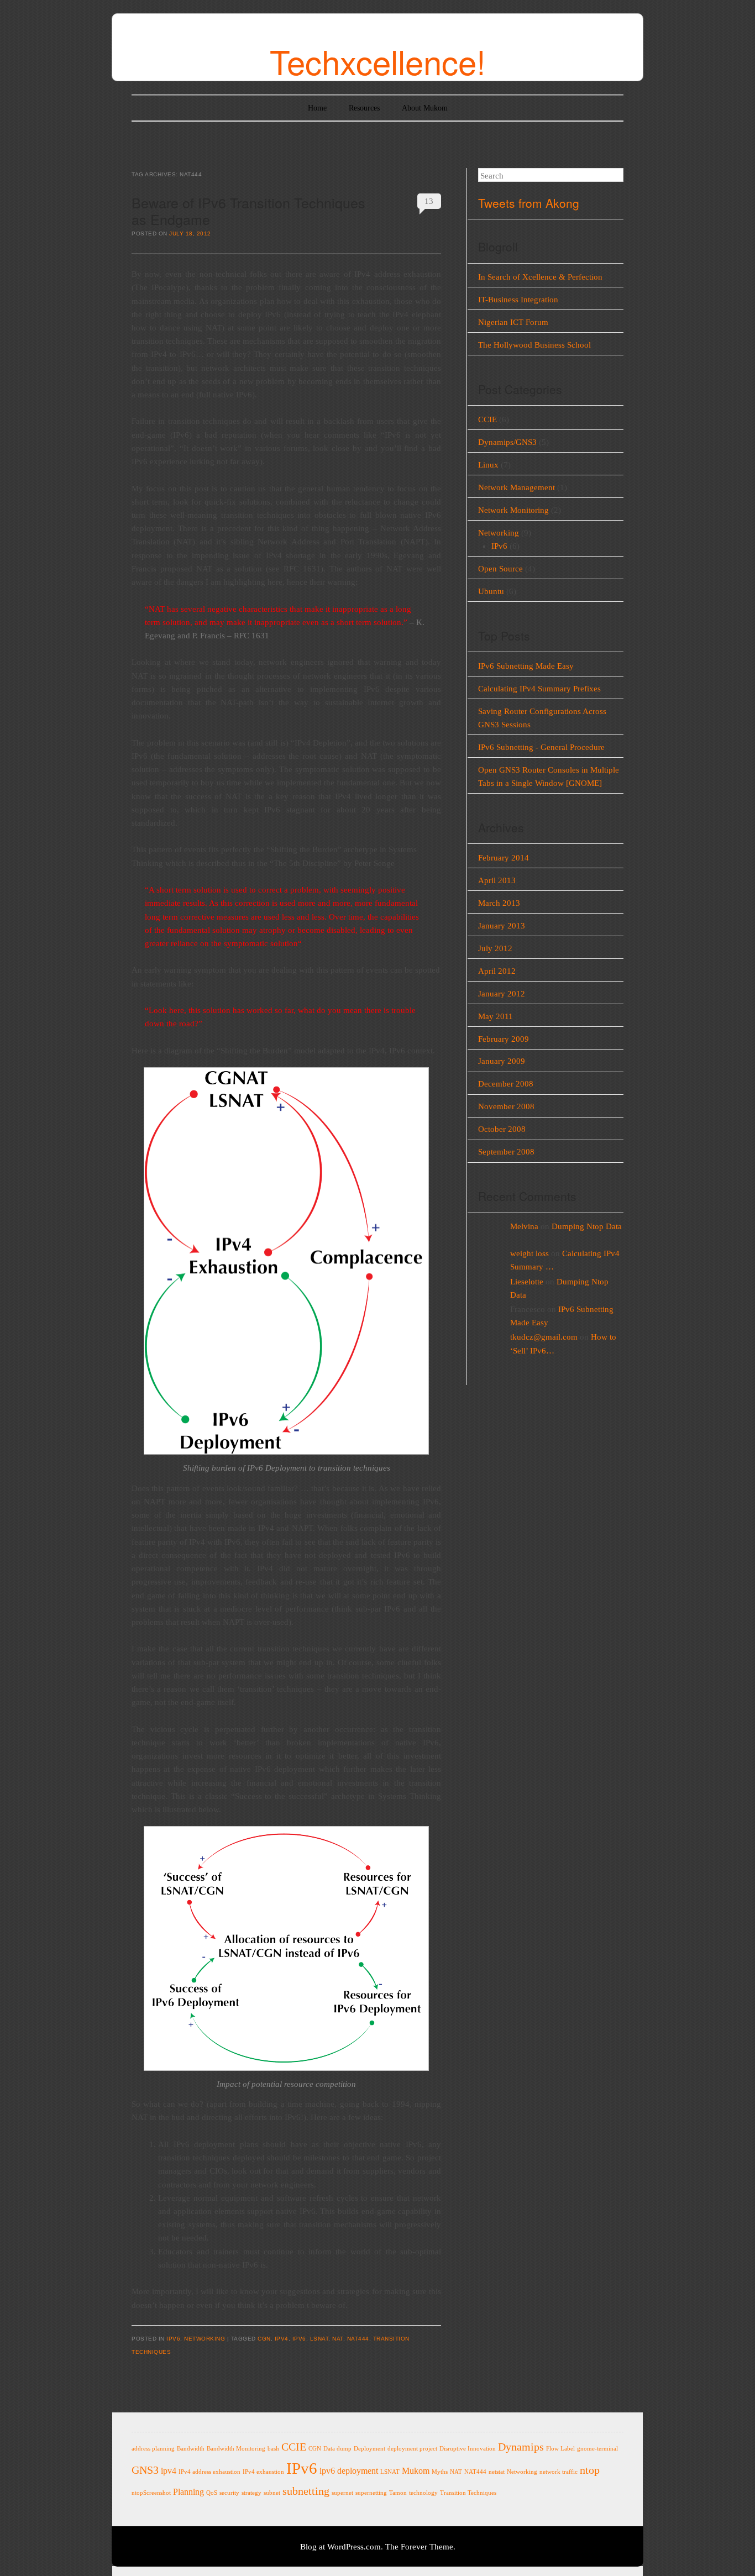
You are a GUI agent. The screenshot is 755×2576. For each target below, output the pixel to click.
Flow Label (560, 2449)
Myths (440, 2472)
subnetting (306, 2491)
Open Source (500, 569)
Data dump (337, 2449)
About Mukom (425, 108)
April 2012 (497, 971)
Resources (364, 108)
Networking (205, 2339)
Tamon (398, 2493)
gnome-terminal (597, 2449)
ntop (590, 2470)
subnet (272, 2493)
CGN (264, 2339)
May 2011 (496, 1016)
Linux (488, 465)
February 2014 (504, 858)
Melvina (524, 1226)
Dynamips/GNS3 (507, 442)
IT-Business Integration (518, 300)
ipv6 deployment (349, 2471)
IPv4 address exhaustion (209, 2472)
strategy (251, 2493)
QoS (212, 2493)
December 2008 (506, 1084)
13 (429, 201)
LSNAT (319, 2339)
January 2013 (502, 926)
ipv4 (282, 2339)
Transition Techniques (468, 2493)
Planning (188, 2492)
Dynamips (521, 2447)
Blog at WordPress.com (340, 2547)
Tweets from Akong (529, 203)
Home (317, 108)
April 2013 (497, 880)
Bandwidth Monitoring (236, 2449)
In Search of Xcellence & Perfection (540, 277)
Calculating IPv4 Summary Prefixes (539, 689)
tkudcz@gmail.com (544, 1337)
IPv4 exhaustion (263, 2472)
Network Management (517, 487)
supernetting (371, 2493)
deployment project (412, 2449)
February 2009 (504, 1039)
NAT (338, 2339)
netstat (497, 2472)
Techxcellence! (378, 61)
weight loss (529, 1253)
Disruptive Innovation (468, 2449)
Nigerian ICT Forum (513, 322)
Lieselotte (527, 1282)
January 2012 (502, 994)
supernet (342, 2493)
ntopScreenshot (151, 2493)
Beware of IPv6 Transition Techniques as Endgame (248, 210)
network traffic (559, 2472)
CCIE (487, 419)
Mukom (416, 2471)
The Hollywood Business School (534, 345)
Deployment (369, 2449)
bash (273, 2449)
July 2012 (495, 948)
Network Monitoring (513, 510)
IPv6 (173, 2339)
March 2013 (499, 903)
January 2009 (502, 1061)
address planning (153, 2449)
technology (423, 2493)
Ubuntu (491, 591)
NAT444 (358, 2339)
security (229, 2493)
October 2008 (502, 1129)
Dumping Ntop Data (587, 1226)
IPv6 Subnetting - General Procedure (541, 747)
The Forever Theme (419, 2547)
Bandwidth (191, 2449)
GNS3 (145, 2470)
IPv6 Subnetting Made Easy (526, 666)
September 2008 (506, 1152)
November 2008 (506, 1106)
